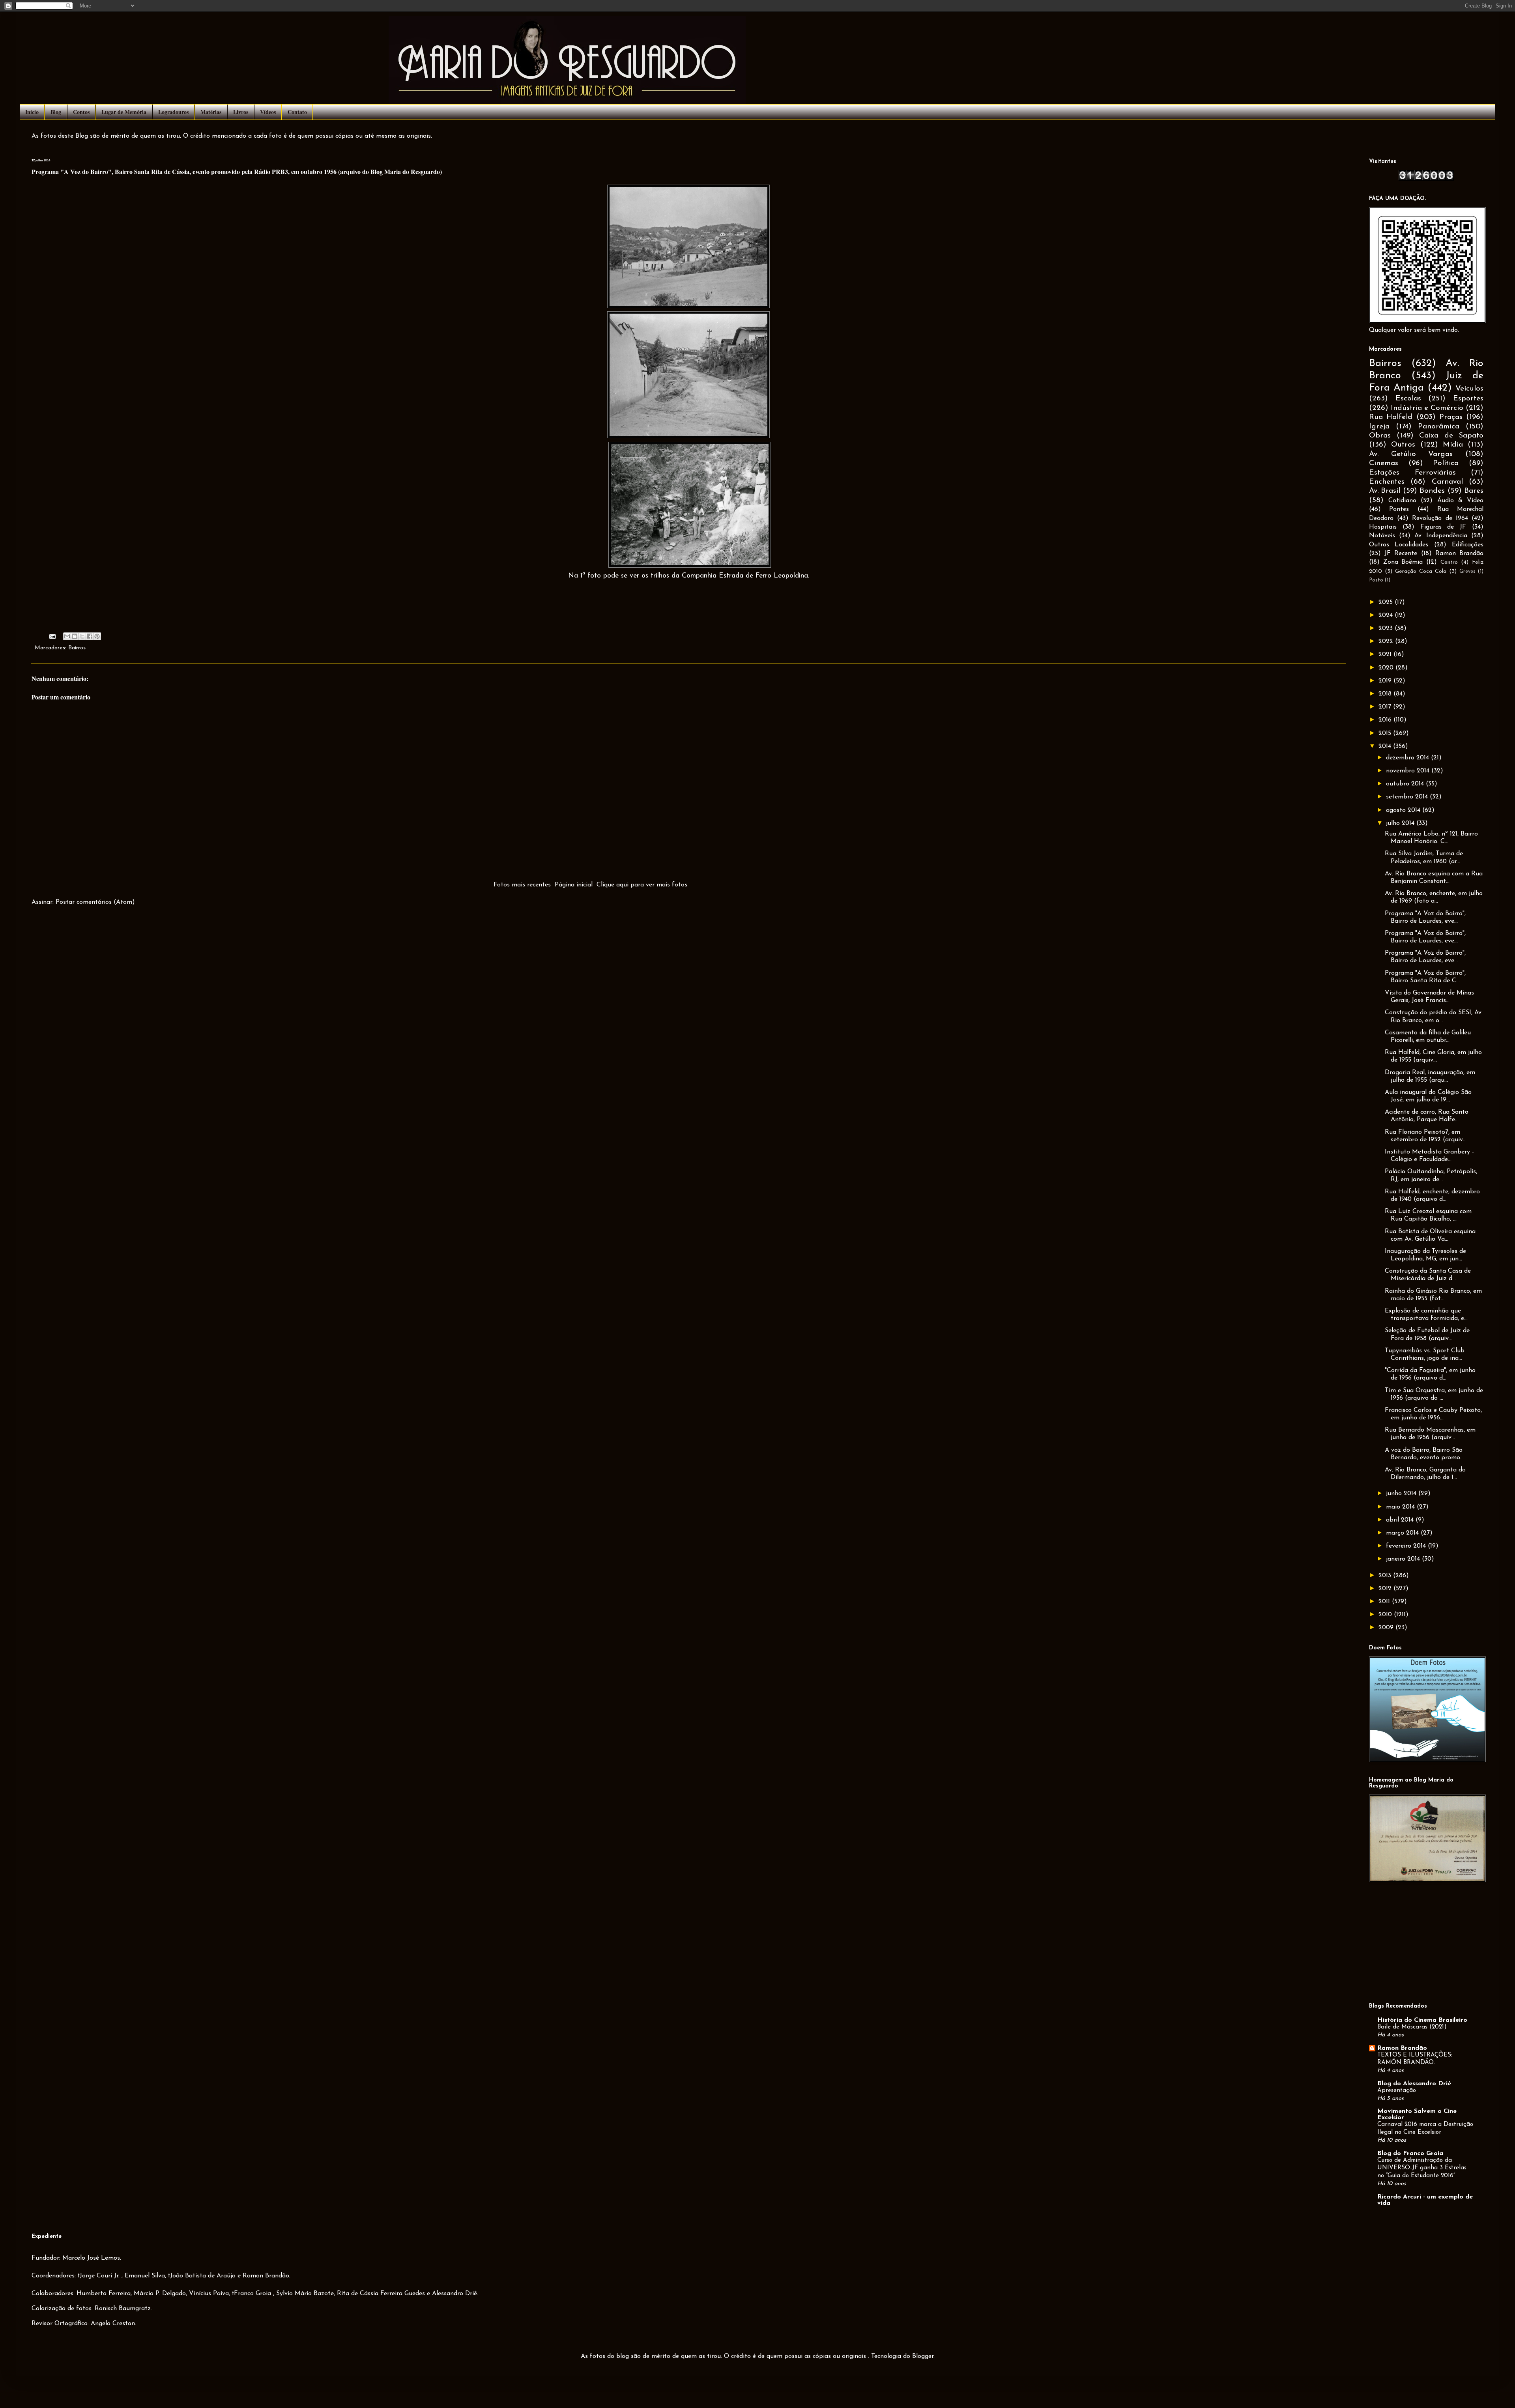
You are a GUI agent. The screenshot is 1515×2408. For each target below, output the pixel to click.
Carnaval (1447, 482)
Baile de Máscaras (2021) (1412, 2027)
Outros (1403, 445)
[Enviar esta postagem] (52, 636)
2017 (1386, 707)
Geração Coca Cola (1421, 571)
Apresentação (1397, 2091)
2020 (1387, 668)
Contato (297, 112)
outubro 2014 (1406, 784)
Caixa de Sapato (1451, 436)
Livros (241, 112)
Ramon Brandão (1459, 553)
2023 (1387, 628)
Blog (56, 112)
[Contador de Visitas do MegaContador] (1426, 179)
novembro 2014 (1409, 771)
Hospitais (1383, 527)
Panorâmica (1439, 427)
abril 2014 (1401, 1520)
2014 (1386, 746)
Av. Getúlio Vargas (1411, 454)
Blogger (923, 2356)
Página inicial (574, 885)
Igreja (1379, 427)
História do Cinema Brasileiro (1422, 2020)
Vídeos (268, 112)
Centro (1449, 562)
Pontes (1399, 509)
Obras (1380, 436)
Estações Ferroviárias (1412, 473)
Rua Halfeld (1391, 417)
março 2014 (1403, 1533)
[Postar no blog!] (75, 636)
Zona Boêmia (1403, 562)
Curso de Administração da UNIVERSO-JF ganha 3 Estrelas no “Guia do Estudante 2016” (1422, 2168)
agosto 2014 (1404, 810)
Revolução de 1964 (1440, 518)
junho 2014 (1402, 1494)
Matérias (211, 112)
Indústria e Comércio (1427, 408)
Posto (1376, 580)
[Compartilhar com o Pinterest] (97, 636)
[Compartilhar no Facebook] (90, 636)
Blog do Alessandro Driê (1414, 2084)
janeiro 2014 (1404, 1559)
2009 (1387, 1628)
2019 (1386, 681)
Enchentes (1387, 482)
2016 (1386, 720)
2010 (1386, 1615)
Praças (1451, 417)
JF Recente (1401, 553)
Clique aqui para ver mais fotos (642, 885)
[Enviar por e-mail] (67, 636)
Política (1446, 463)
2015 (1386, 733)
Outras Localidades (1399, 545)
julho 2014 (1401, 823)
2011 (1385, 1602)
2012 (1386, 1589)
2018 (1386, 694)
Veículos (1469, 389)
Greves (1467, 571)
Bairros (77, 648)
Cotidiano (1402, 501)
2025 (1387, 602)
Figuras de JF (1443, 527)
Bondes (1432, 491)
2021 (1386, 654)
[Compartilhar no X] (82, 636)
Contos (81, 112)
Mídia (1453, 445)
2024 (1387, 615)
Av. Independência (1441, 536)
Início (32, 112)
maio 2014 (1401, 1507)
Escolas (1408, 399)
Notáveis (1382, 536)
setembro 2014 (1408, 797)
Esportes (1468, 399)
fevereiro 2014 (1407, 1546)
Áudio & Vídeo (1460, 501)
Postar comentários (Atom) (95, 902)
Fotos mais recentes (522, 885)
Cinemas (1384, 463)
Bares (1474, 491)
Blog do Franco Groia (1410, 2154)
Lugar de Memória (124, 112)
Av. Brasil (1385, 491)
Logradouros (173, 112)
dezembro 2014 (1408, 758)
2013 (1386, 1576)
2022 (1387, 641)
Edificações (1468, 545)
